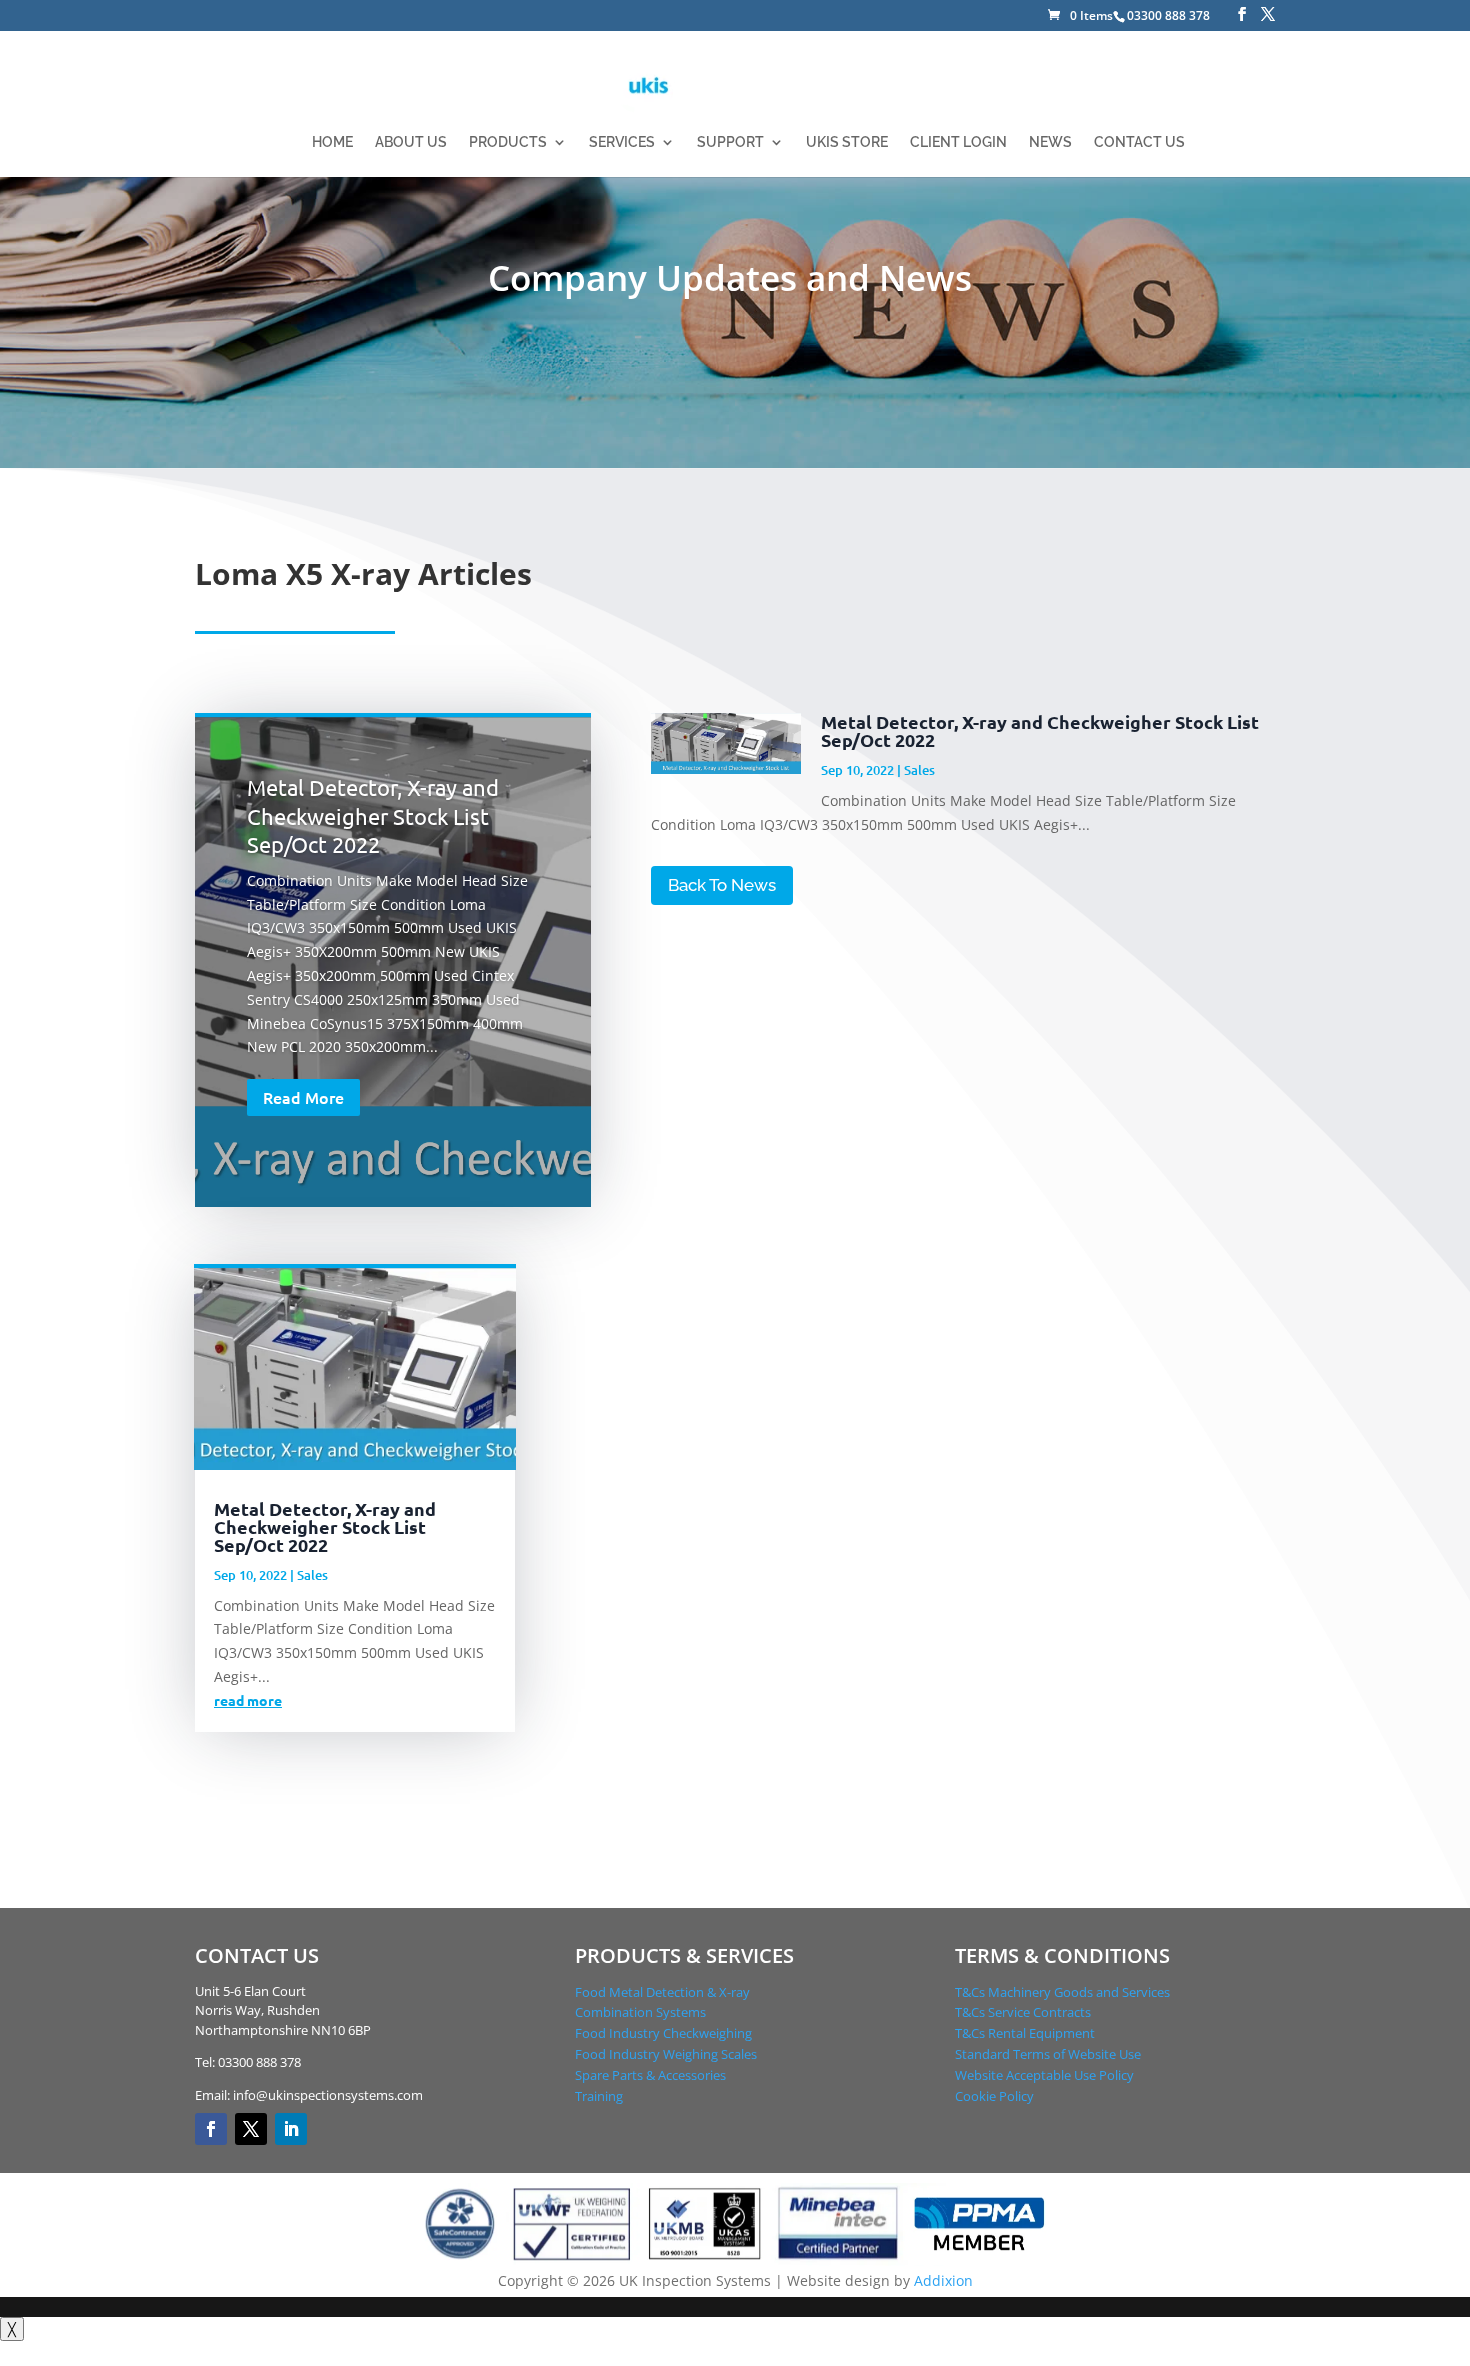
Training (599, 2096)
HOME (332, 142)
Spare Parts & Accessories (650, 2075)
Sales (919, 770)
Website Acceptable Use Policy (1044, 2075)
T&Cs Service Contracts (1023, 2012)
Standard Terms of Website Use (1048, 2054)
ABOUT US (411, 142)
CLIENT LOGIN (958, 142)
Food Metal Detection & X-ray (662, 1992)
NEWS (1050, 142)
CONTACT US (1139, 142)
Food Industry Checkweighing (663, 2033)
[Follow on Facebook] (211, 2129)
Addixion (943, 2280)
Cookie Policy (994, 2096)
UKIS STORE (847, 142)
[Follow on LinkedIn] (291, 2129)
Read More (303, 1097)
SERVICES (622, 142)
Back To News (722, 885)
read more (248, 1700)
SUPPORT (730, 142)
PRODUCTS (508, 142)
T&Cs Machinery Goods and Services (1062, 1992)
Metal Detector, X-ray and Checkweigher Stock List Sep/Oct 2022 (373, 815)
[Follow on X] (251, 2129)
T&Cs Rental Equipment (1025, 2033)
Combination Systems (640, 2012)
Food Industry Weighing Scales (666, 2054)
